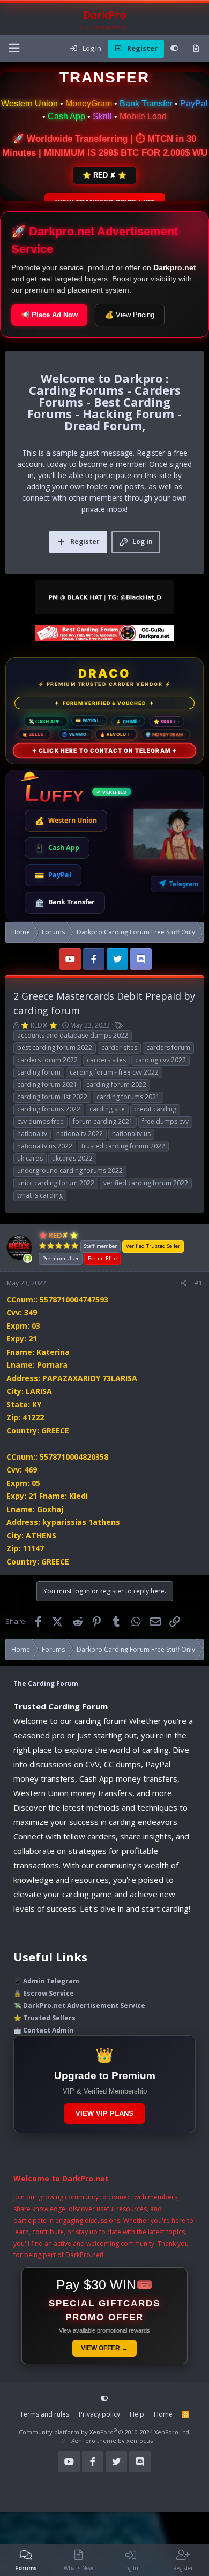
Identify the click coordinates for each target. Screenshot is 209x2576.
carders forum (168, 1048)
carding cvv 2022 (161, 1060)
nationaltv (32, 1134)
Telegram (184, 884)
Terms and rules (44, 2414)
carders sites (106, 1060)
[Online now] (28, 1259)
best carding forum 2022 (55, 1048)
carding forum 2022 (116, 1084)
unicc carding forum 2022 (56, 1183)
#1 (199, 1283)
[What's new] (196, 49)
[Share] (184, 1283)
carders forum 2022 (47, 1060)
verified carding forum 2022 (146, 1183)
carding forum (39, 1072)
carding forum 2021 (47, 1084)
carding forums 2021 (128, 1097)
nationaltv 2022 (80, 1134)
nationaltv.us (131, 1134)
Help (137, 2414)
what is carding (40, 1195)
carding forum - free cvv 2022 (114, 1072)
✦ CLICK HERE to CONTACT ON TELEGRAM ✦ (104, 750)
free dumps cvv (165, 1121)
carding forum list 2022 (52, 1097)
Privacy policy (99, 2414)
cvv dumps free (40, 1121)
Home (163, 2414)
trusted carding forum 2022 (123, 1146)
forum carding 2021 (103, 1121)
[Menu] (14, 48)
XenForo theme (94, 2440)
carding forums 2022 (49, 1109)
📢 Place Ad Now (49, 315)
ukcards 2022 (72, 1158)
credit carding (155, 1109)
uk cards (30, 1158)
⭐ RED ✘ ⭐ (104, 175)
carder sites (119, 1048)
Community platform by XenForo (105, 2432)
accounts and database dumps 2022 (73, 1035)
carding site (107, 1109)
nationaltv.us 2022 (45, 1146)
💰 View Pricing (130, 315)
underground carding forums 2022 (70, 1171)
